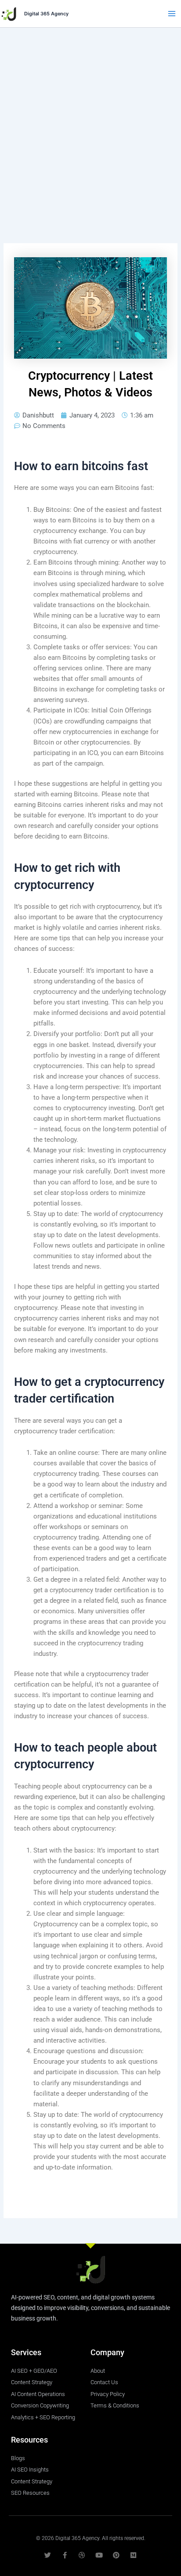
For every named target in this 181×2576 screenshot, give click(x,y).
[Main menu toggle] (172, 14)
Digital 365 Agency (46, 14)
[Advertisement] (90, 122)
